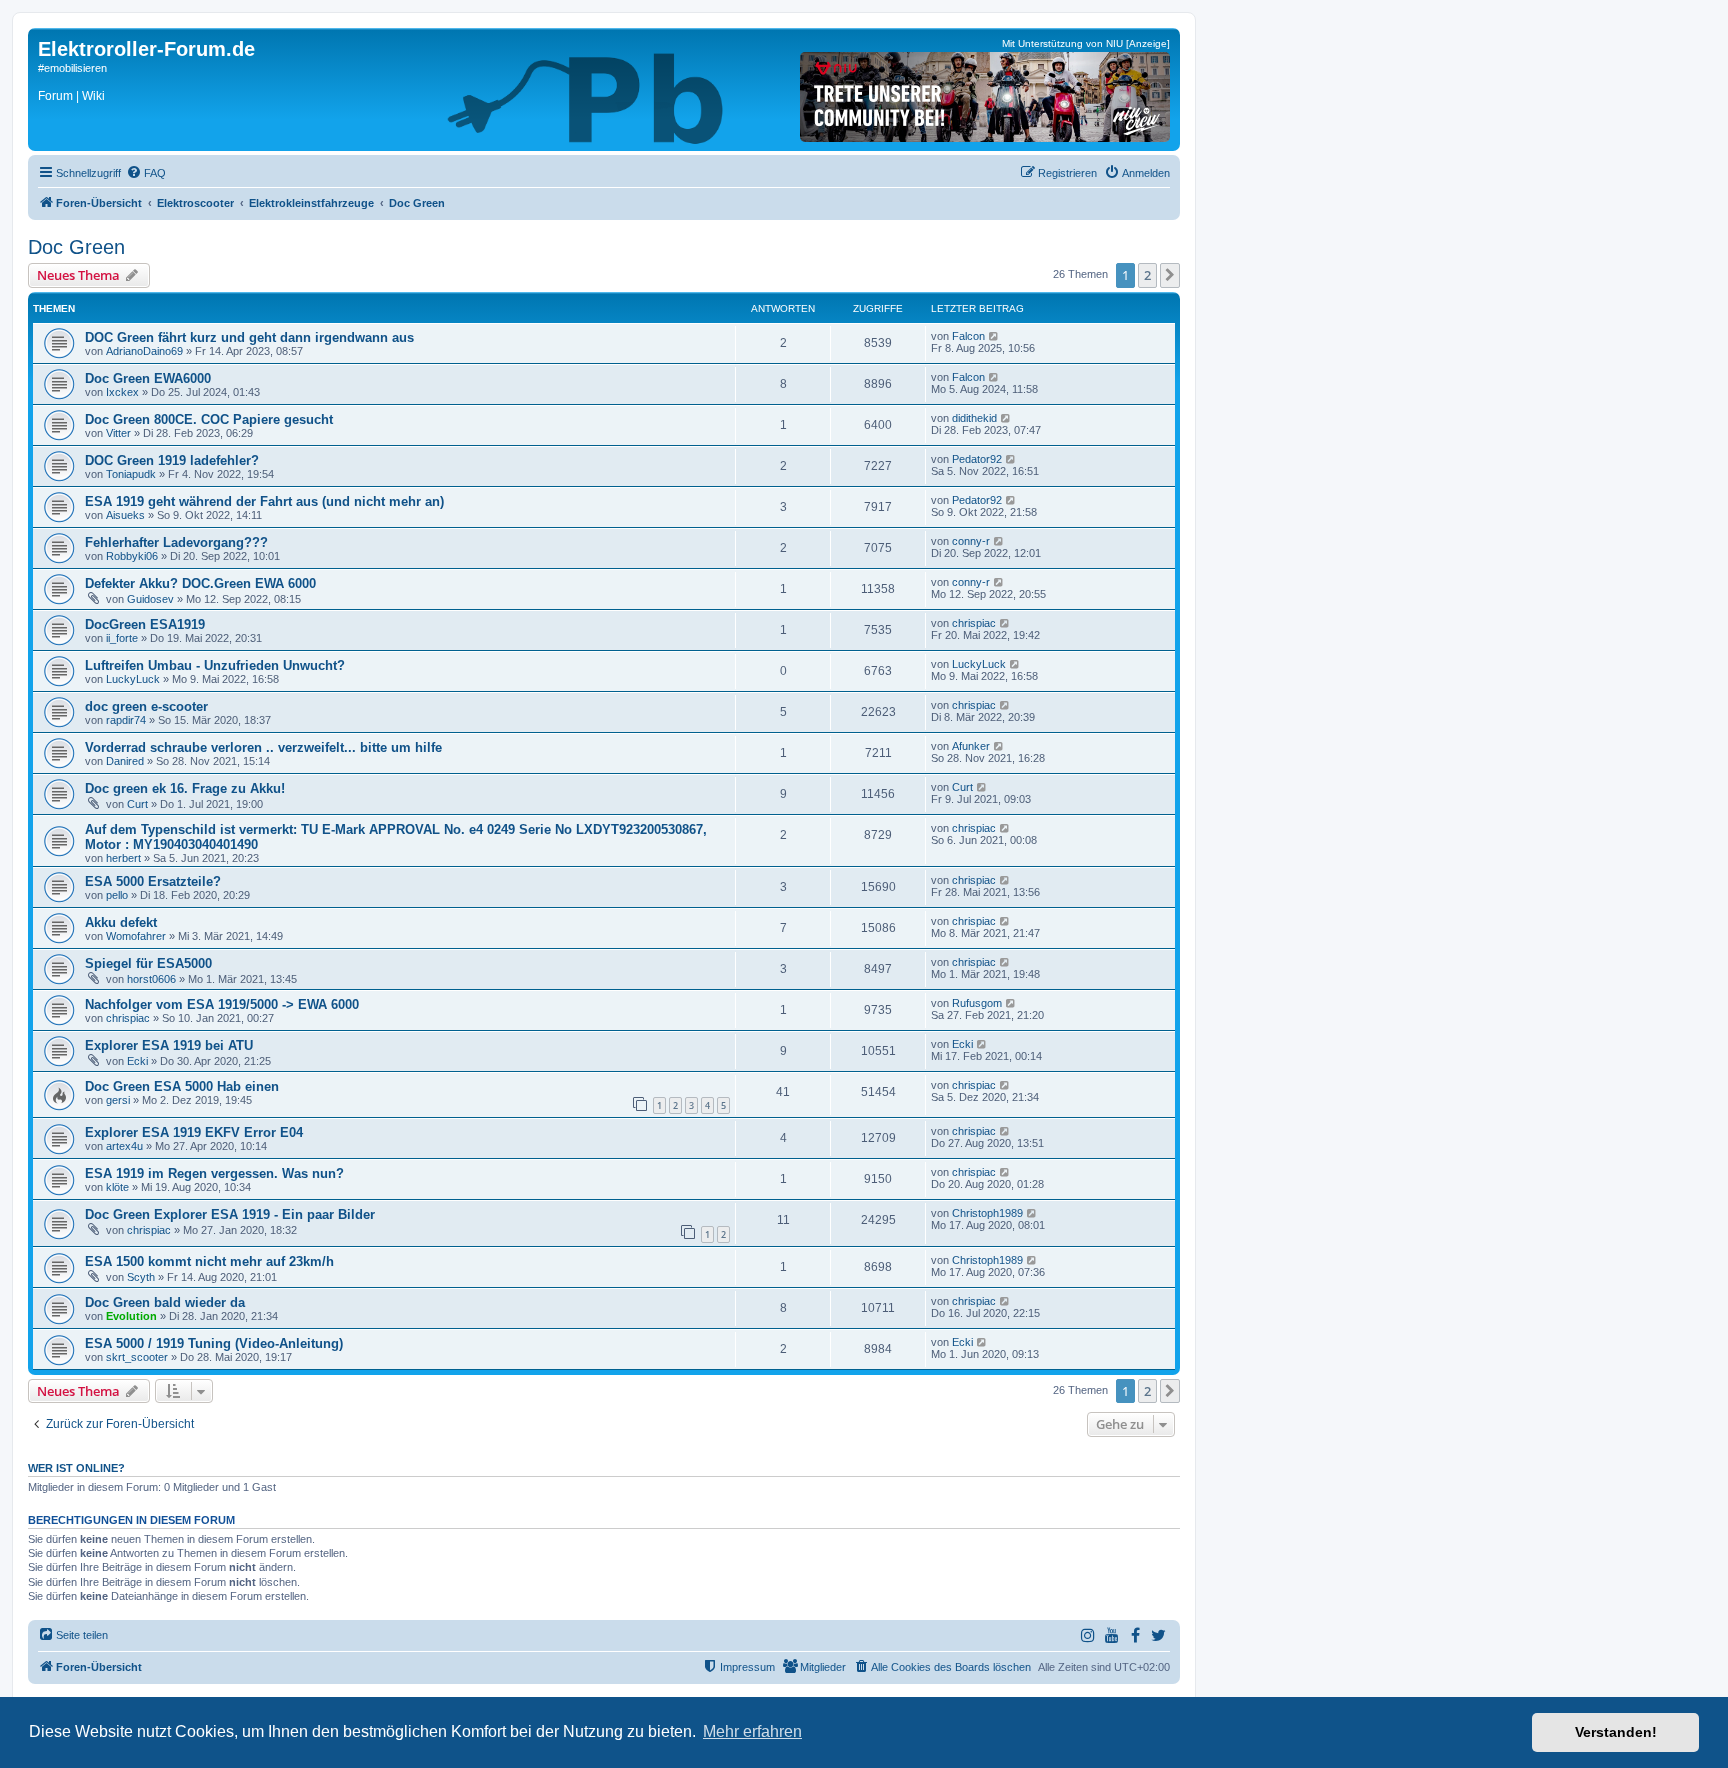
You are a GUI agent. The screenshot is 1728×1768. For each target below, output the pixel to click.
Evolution (131, 1316)
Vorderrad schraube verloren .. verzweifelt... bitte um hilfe (263, 747)
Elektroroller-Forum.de (146, 49)
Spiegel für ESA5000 (148, 963)
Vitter (118, 433)
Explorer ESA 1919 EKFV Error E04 (194, 1132)
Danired (125, 761)
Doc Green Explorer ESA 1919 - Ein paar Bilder (230, 1214)
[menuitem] (146, 173)
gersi (118, 1100)
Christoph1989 (987, 1213)
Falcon (968, 336)
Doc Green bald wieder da (165, 1302)
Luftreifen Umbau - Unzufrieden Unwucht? (215, 665)
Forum (55, 96)
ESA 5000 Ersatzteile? (153, 881)
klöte (117, 1187)
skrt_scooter (137, 1357)
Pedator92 (977, 459)
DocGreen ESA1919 (145, 624)
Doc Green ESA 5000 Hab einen (182, 1086)
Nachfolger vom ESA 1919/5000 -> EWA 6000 (222, 1004)
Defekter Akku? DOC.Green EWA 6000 (200, 583)
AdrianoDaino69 (144, 351)
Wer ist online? (76, 1468)
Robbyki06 (132, 556)
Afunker (971, 746)
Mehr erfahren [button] (752, 1731)
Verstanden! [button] (1616, 1732)
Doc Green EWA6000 (148, 378)
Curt (137, 804)
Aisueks (125, 515)
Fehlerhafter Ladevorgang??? (176, 542)
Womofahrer (136, 936)
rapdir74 (126, 720)
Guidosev (150, 599)
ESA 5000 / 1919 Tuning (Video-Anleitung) (214, 1343)
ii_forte (122, 638)
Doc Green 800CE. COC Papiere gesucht (209, 419)
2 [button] (1147, 275)
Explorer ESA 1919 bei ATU (169, 1045)
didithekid (974, 418)
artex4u (124, 1146)
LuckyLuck (133, 679)
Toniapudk (131, 474)
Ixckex (122, 392)
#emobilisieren (72, 68)
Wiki (93, 96)
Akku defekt (121, 922)
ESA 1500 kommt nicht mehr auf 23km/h (209, 1261)
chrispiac (974, 623)
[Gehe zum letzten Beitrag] (994, 336)
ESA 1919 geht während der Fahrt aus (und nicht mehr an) (264, 501)
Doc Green (76, 247)
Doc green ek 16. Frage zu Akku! (185, 788)
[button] (1170, 275)
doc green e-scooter (146, 706)
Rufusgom (977, 1003)
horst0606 (151, 979)
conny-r (971, 541)
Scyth (141, 1277)
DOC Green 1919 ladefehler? (172, 460)
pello (117, 895)
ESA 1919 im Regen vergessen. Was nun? (214, 1173)
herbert (123, 858)
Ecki (137, 1061)
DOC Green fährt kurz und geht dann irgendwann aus (249, 337)
